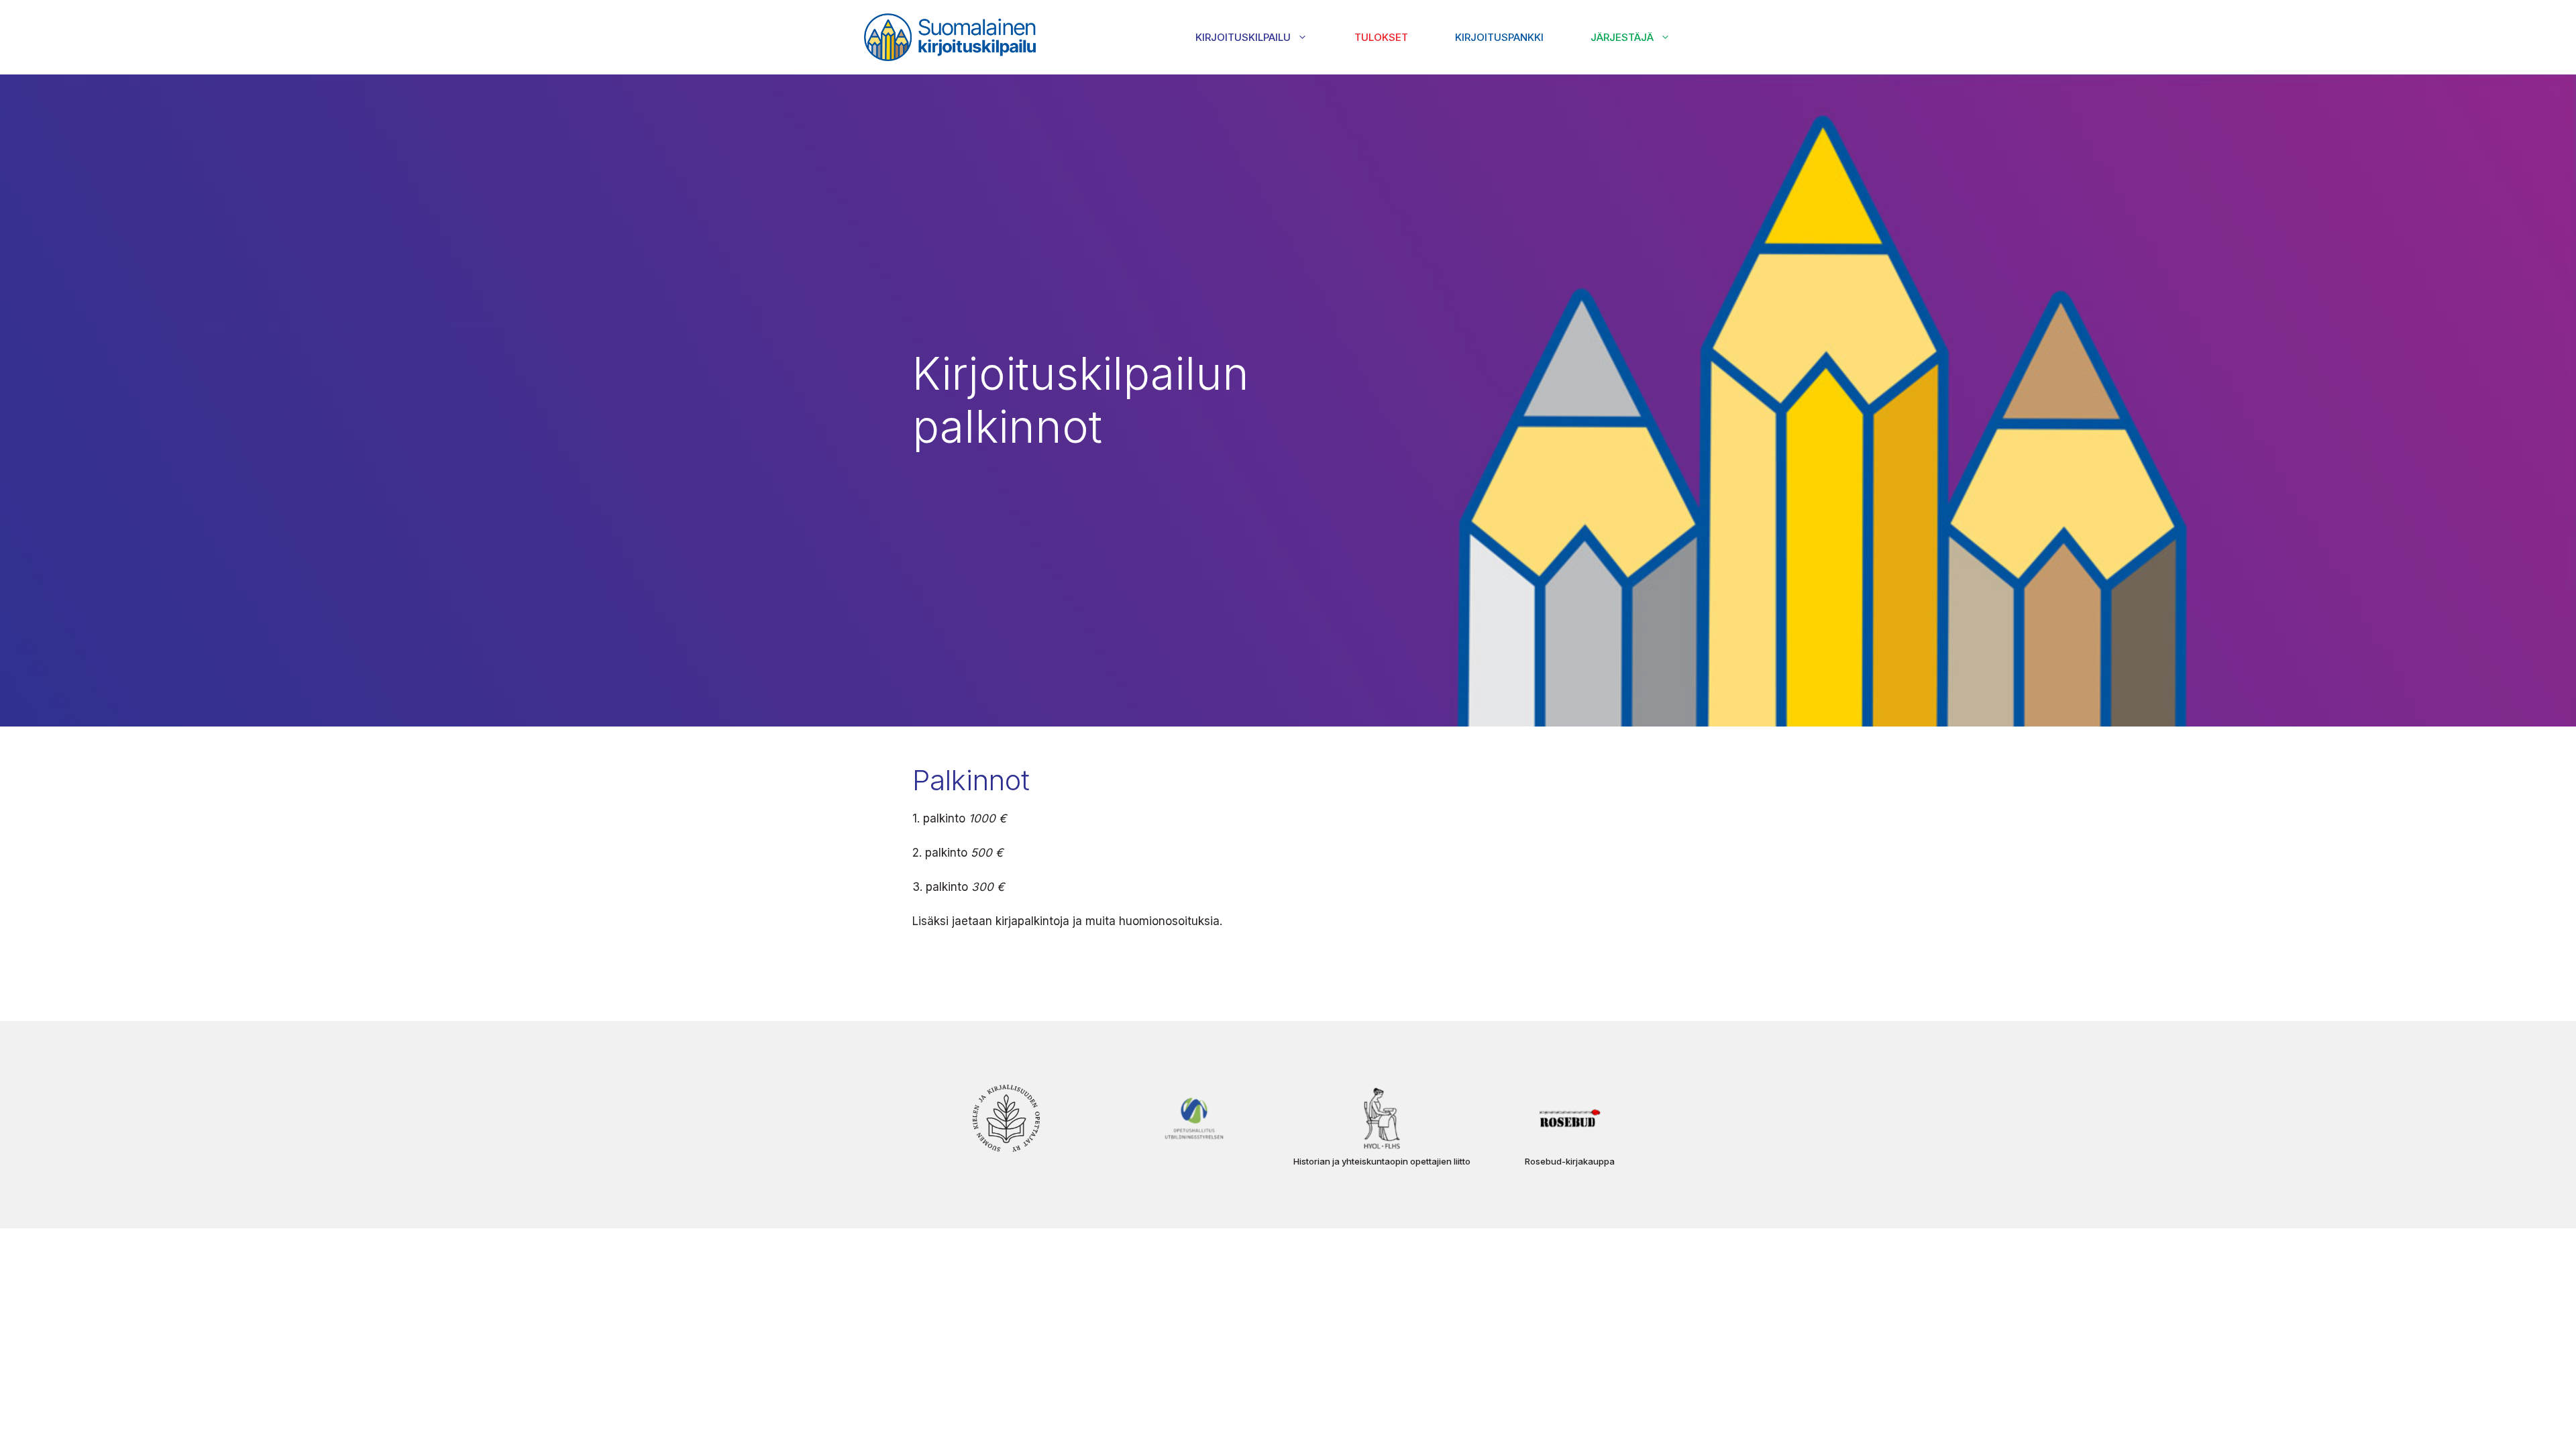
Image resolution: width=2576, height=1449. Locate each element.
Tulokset (1381, 37)
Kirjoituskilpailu (1243, 37)
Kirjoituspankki (1499, 37)
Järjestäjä (1622, 37)
